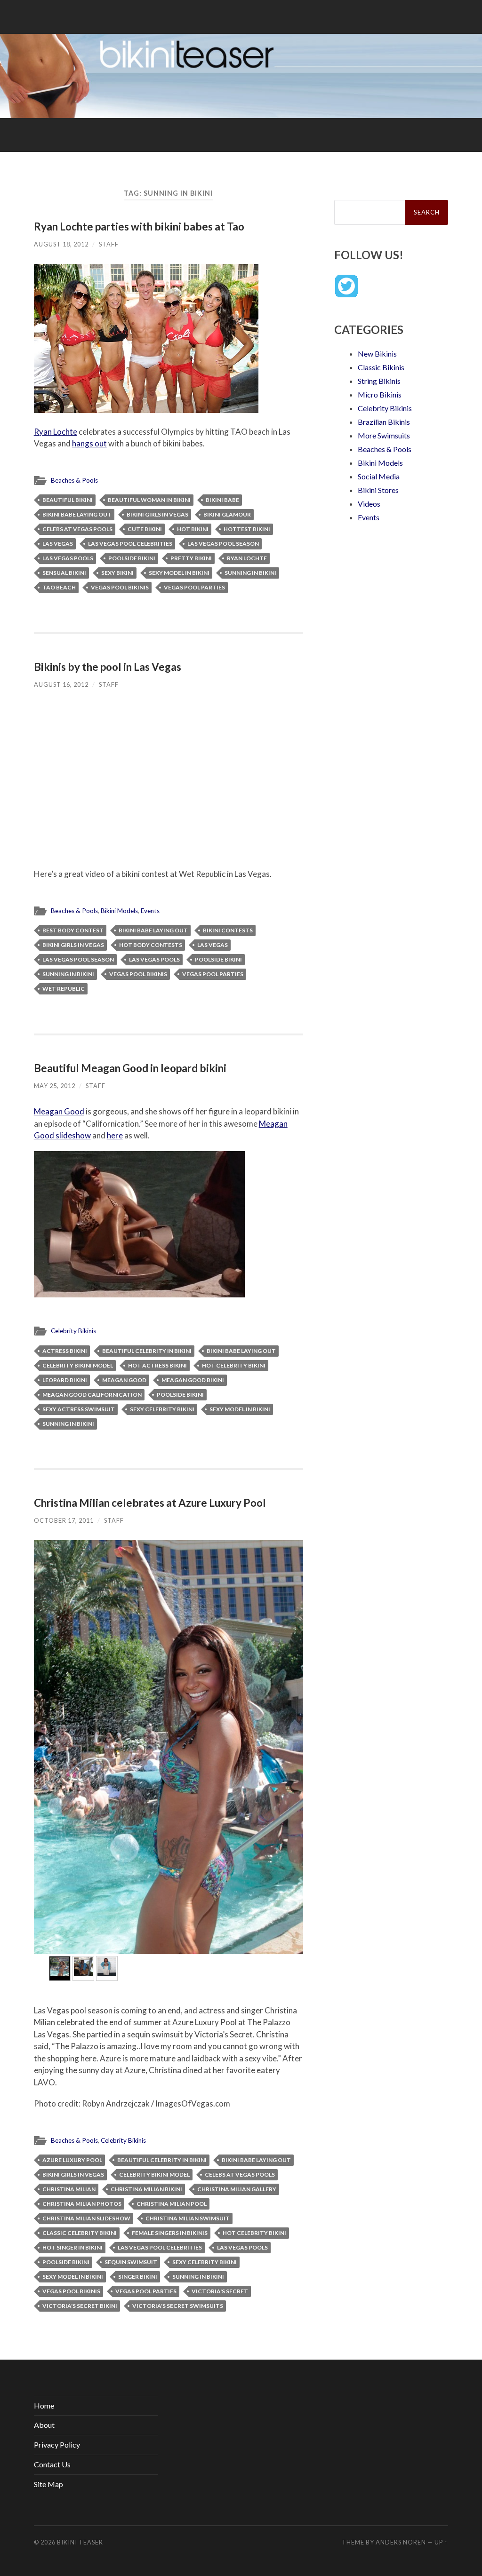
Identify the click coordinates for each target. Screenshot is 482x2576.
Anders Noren (401, 2542)
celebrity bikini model (78, 1365)
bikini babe (222, 500)
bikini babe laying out (77, 514)
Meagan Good (59, 1111)
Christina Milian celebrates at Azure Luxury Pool (150, 1503)
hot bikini (193, 529)
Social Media (379, 476)
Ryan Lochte (56, 432)
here (115, 1135)
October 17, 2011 (64, 1520)
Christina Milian (69, 2189)
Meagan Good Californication (92, 1395)
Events (150, 911)
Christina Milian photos (82, 2204)
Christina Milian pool (172, 2204)
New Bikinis (377, 354)
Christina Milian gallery (237, 2189)
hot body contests (151, 945)
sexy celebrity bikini (162, 1409)
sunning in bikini (250, 573)
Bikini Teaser (80, 2542)
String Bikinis (379, 381)
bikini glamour (227, 514)
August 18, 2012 (61, 244)
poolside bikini (132, 558)
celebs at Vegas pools (77, 529)
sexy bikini (117, 573)
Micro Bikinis (380, 394)
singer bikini (138, 2277)
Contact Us (52, 2464)
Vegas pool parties (194, 587)
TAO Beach (59, 587)
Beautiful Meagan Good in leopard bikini (130, 1068)
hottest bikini (247, 529)
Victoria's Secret (220, 2291)
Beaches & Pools (74, 480)
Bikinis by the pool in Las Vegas (108, 667)
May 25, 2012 (55, 1086)
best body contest (73, 930)
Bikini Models (119, 911)
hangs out (89, 443)
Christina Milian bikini (146, 2189)
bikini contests (228, 930)
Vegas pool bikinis (120, 587)
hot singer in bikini (72, 2247)
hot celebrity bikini (234, 1365)
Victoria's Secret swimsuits (178, 2306)
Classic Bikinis (381, 367)
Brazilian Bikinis (384, 422)
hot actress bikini (157, 1365)
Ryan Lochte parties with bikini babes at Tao (139, 227)
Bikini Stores (378, 490)
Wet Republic (64, 989)
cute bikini (145, 529)
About (44, 2425)
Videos (369, 504)
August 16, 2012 (61, 684)
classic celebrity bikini (80, 2233)
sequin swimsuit (131, 2262)
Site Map (48, 2484)
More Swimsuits (384, 435)
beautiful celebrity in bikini (147, 1351)
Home (44, 2405)
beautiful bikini (68, 500)
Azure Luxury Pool (72, 2160)
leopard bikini (65, 1380)
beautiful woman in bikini (149, 500)
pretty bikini (191, 558)
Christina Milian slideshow (86, 2218)
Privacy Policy (57, 2445)
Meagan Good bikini (193, 1380)
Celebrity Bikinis (73, 1331)
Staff (109, 244)
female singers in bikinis (170, 2233)
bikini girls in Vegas (157, 514)
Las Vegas (58, 544)
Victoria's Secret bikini (80, 2306)
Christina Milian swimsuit (188, 2218)
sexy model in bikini (179, 573)
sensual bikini (64, 573)
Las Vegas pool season (223, 544)
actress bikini (65, 1351)
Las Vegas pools (68, 558)
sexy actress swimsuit (79, 1409)
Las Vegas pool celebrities (130, 544)
